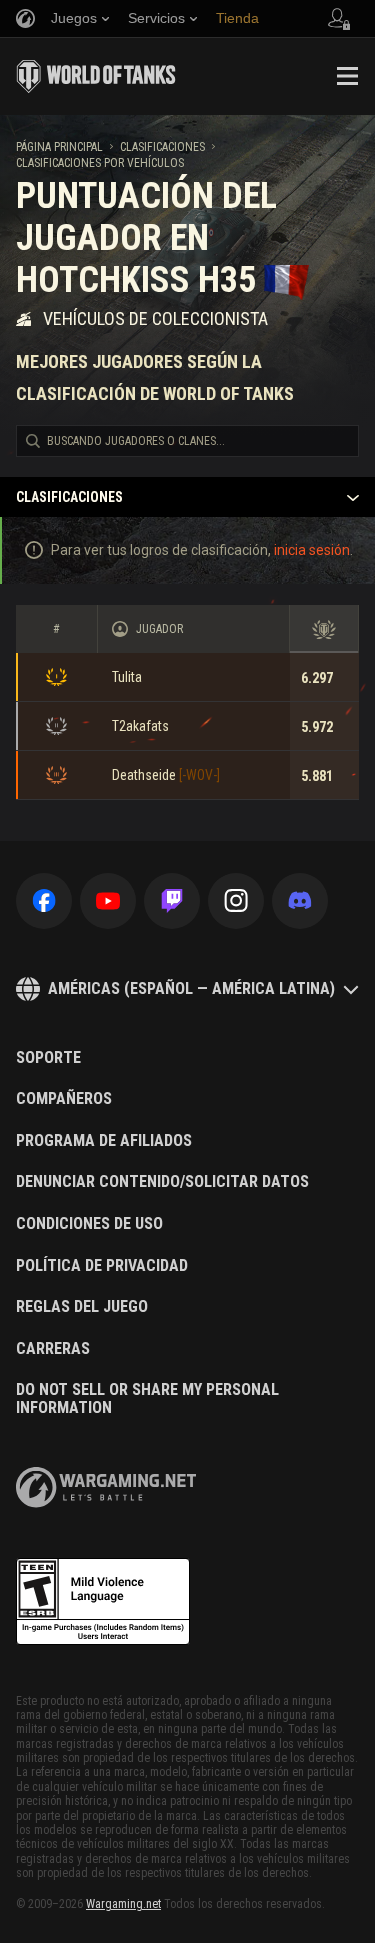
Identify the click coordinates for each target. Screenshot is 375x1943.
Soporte (48, 1058)
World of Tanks (96, 76)
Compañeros (64, 1099)
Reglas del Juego (82, 1307)
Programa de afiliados (104, 1141)
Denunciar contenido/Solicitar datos (162, 1182)
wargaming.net (106, 1487)
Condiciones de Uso (89, 1224)
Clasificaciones (162, 147)
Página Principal (59, 147)
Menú (347, 76)
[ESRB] (103, 1602)
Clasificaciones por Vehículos (100, 163)
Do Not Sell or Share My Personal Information (147, 1398)
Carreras (53, 1349)
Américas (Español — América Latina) (191, 988)
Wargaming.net (123, 1904)
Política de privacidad (102, 1266)
